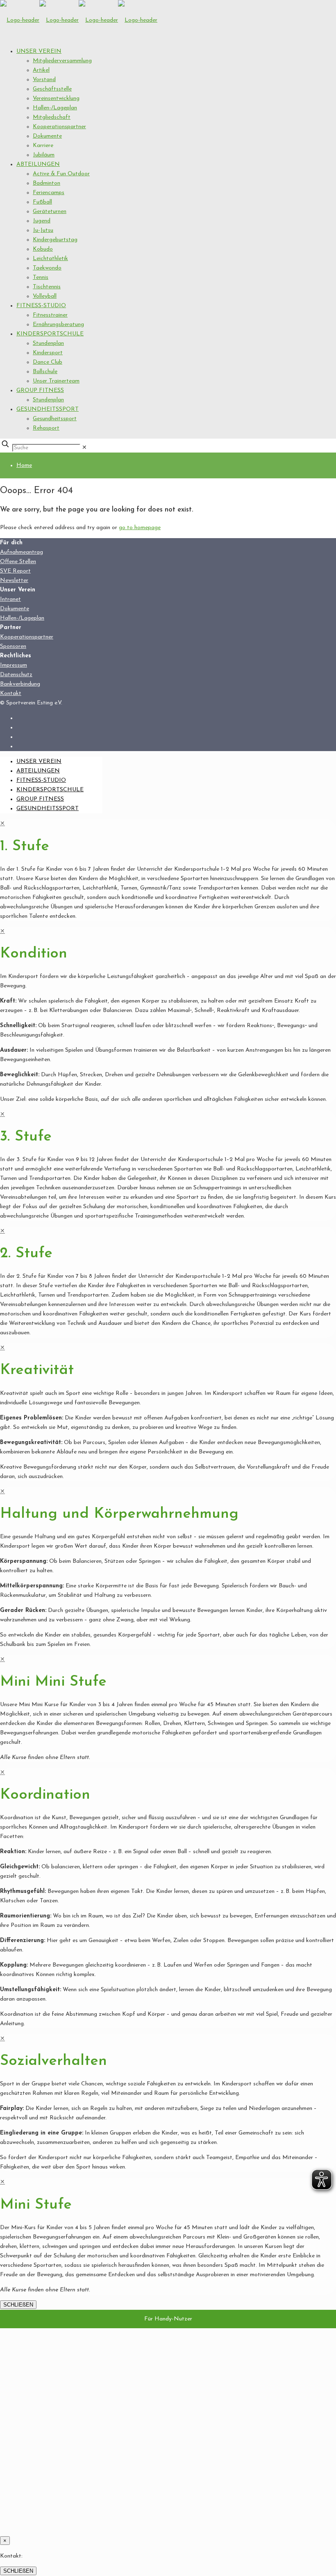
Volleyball (45, 296)
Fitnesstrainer (50, 315)
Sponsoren (13, 646)
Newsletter (14, 581)
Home (24, 465)
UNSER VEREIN (39, 51)
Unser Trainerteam (56, 381)
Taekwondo (47, 268)
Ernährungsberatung (58, 325)
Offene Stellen (18, 562)
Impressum (14, 665)
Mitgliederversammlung (62, 61)
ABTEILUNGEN (38, 164)
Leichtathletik (50, 259)
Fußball (42, 202)
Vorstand (44, 80)
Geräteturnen (50, 212)
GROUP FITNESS (40, 390)
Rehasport (46, 428)
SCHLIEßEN (18, 2305)
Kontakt (11, 694)
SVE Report (15, 571)
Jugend (42, 221)
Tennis (41, 277)
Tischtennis (47, 287)
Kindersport (48, 353)
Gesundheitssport (55, 419)
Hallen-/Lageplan (55, 108)
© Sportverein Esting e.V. (31, 703)
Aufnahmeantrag (22, 552)
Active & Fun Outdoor (61, 174)
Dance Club (48, 362)
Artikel (41, 70)
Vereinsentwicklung (56, 98)
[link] (84, 448)
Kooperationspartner (59, 127)
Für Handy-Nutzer (168, 2319)
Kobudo (43, 249)
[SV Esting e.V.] (79, 20)
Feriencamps (49, 193)
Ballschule (45, 372)
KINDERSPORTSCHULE (50, 334)
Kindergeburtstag (55, 240)
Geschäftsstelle (52, 89)
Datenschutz (16, 675)
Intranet (10, 599)
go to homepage (140, 528)
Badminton (47, 183)
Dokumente (47, 136)
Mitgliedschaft (52, 117)
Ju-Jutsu (43, 230)
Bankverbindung (20, 684)
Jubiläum (44, 155)
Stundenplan (48, 343)
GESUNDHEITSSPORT (48, 409)
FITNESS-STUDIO (41, 306)
